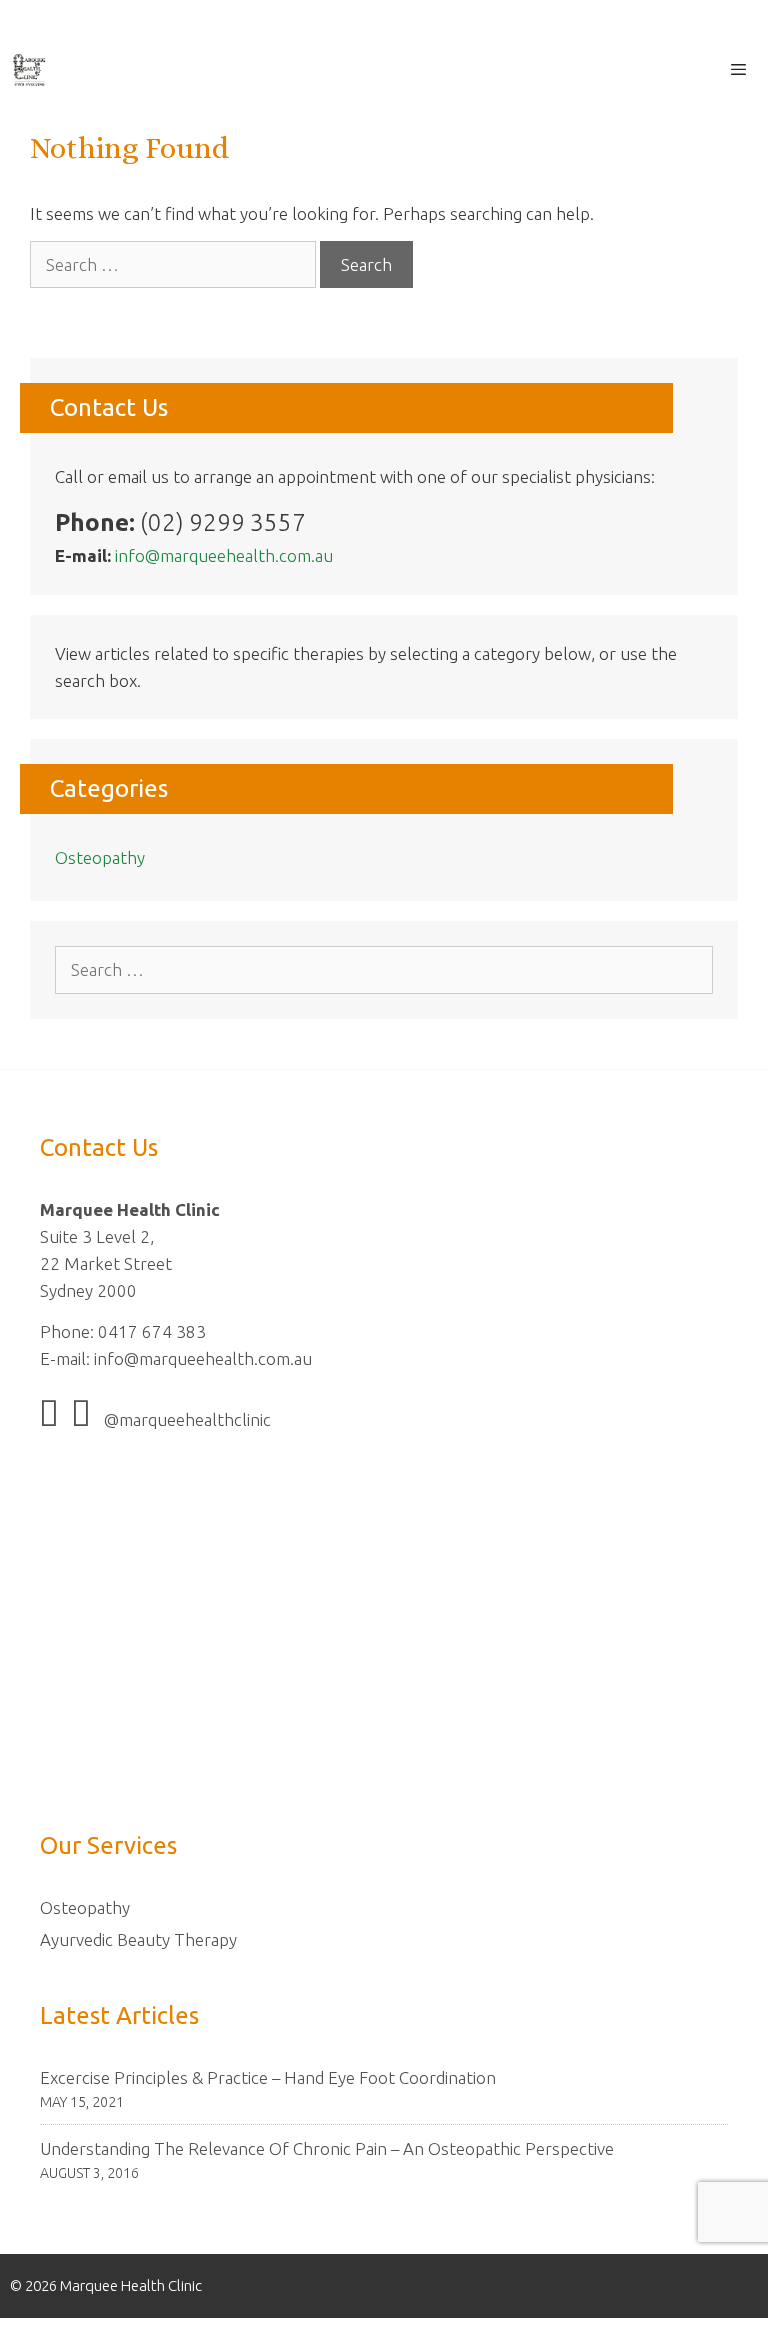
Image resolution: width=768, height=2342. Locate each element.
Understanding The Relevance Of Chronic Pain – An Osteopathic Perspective (327, 2148)
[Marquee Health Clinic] (29, 70)
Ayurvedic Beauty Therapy (138, 1939)
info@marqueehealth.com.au (224, 555)
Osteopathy (100, 857)
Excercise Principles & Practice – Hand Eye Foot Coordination (268, 2077)
